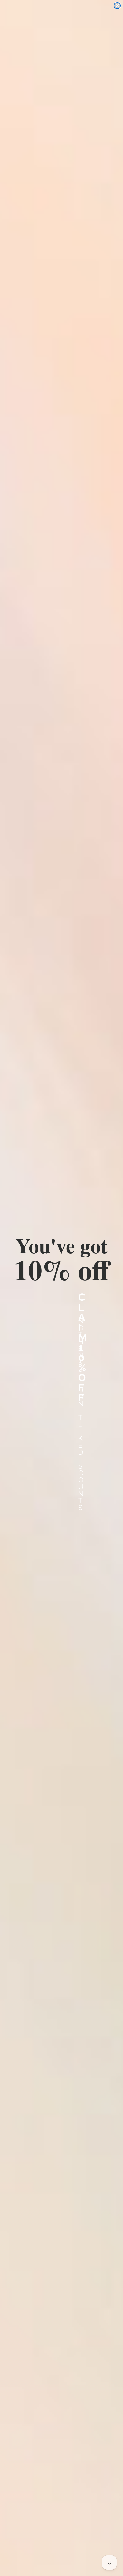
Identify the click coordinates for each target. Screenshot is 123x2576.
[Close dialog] (117, 6)
